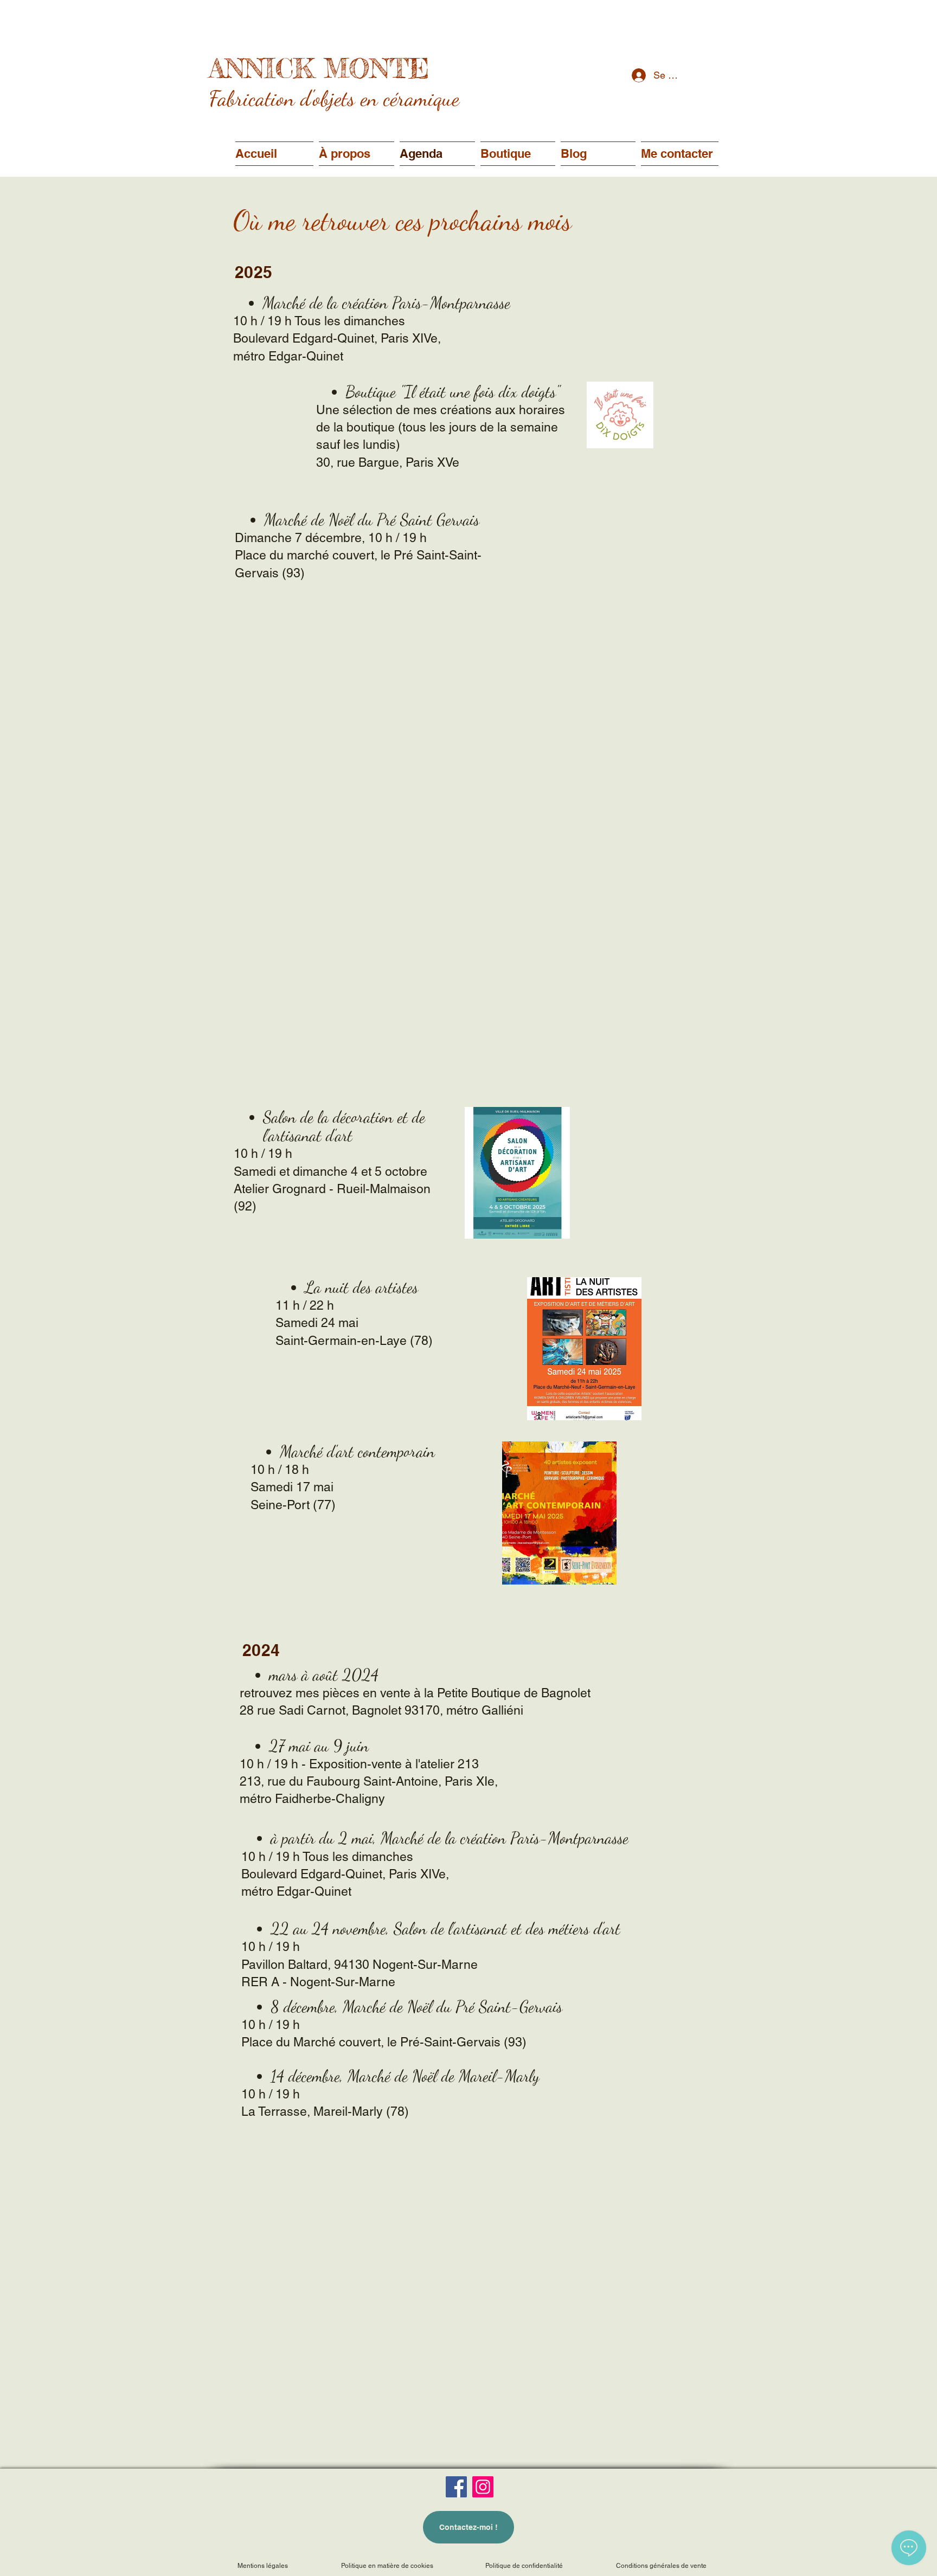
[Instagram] (483, 2487)
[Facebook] (456, 2487)
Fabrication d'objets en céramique (334, 98)
